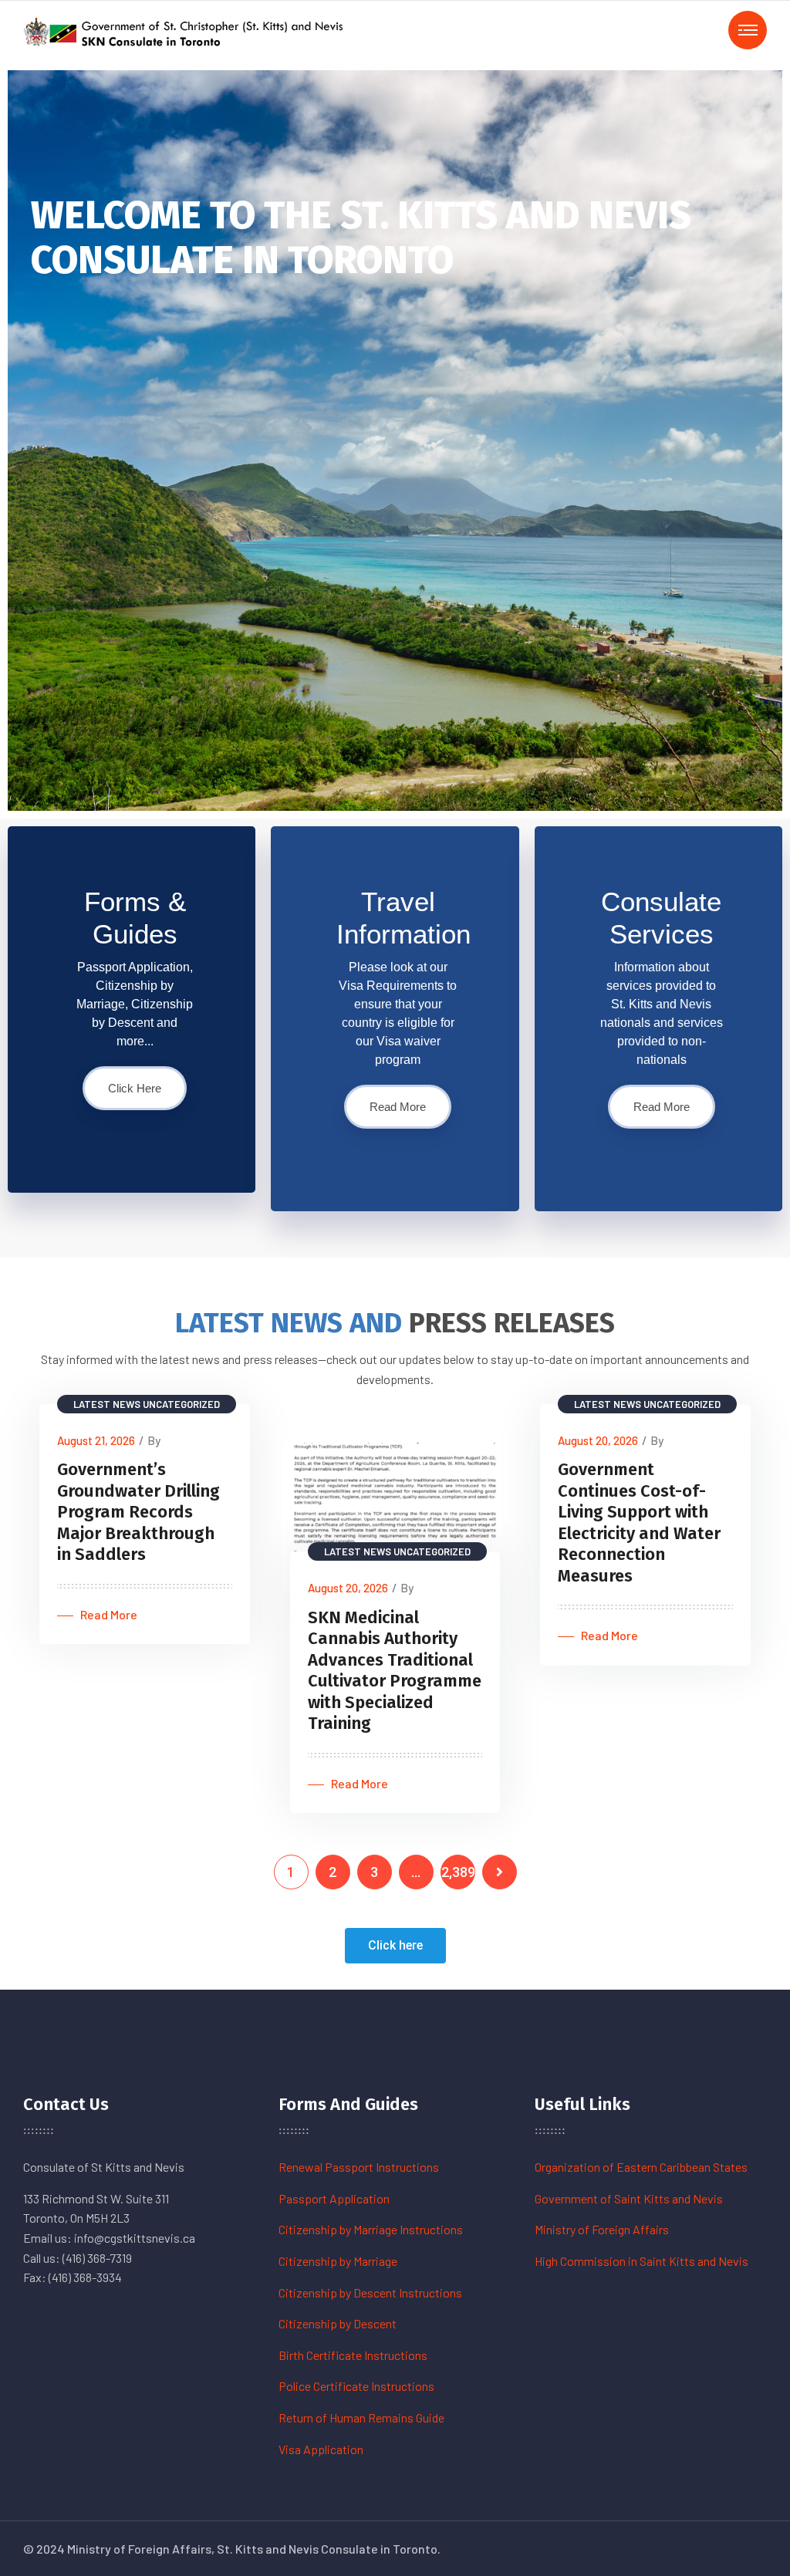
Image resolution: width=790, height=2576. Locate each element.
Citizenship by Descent (338, 2323)
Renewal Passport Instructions (359, 2167)
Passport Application (334, 2198)
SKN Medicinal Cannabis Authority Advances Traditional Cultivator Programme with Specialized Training (395, 1671)
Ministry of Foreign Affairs (602, 2229)
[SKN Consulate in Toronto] (185, 30)
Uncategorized (181, 1404)
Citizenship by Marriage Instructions (371, 2229)
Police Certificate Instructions (356, 2386)
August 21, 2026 (96, 1440)
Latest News (107, 1404)
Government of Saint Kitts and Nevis (629, 2198)
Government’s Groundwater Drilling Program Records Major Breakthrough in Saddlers (138, 1512)
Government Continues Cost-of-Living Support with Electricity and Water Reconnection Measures (639, 1523)
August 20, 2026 (348, 1588)
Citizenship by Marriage (338, 2261)
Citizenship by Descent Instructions (370, 2292)
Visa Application (321, 2449)
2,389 (458, 1872)
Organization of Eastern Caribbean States (641, 2167)
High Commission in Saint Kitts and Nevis (641, 2261)
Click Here (135, 1088)
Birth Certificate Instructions (353, 2355)
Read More (398, 1107)
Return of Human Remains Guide (361, 2417)
